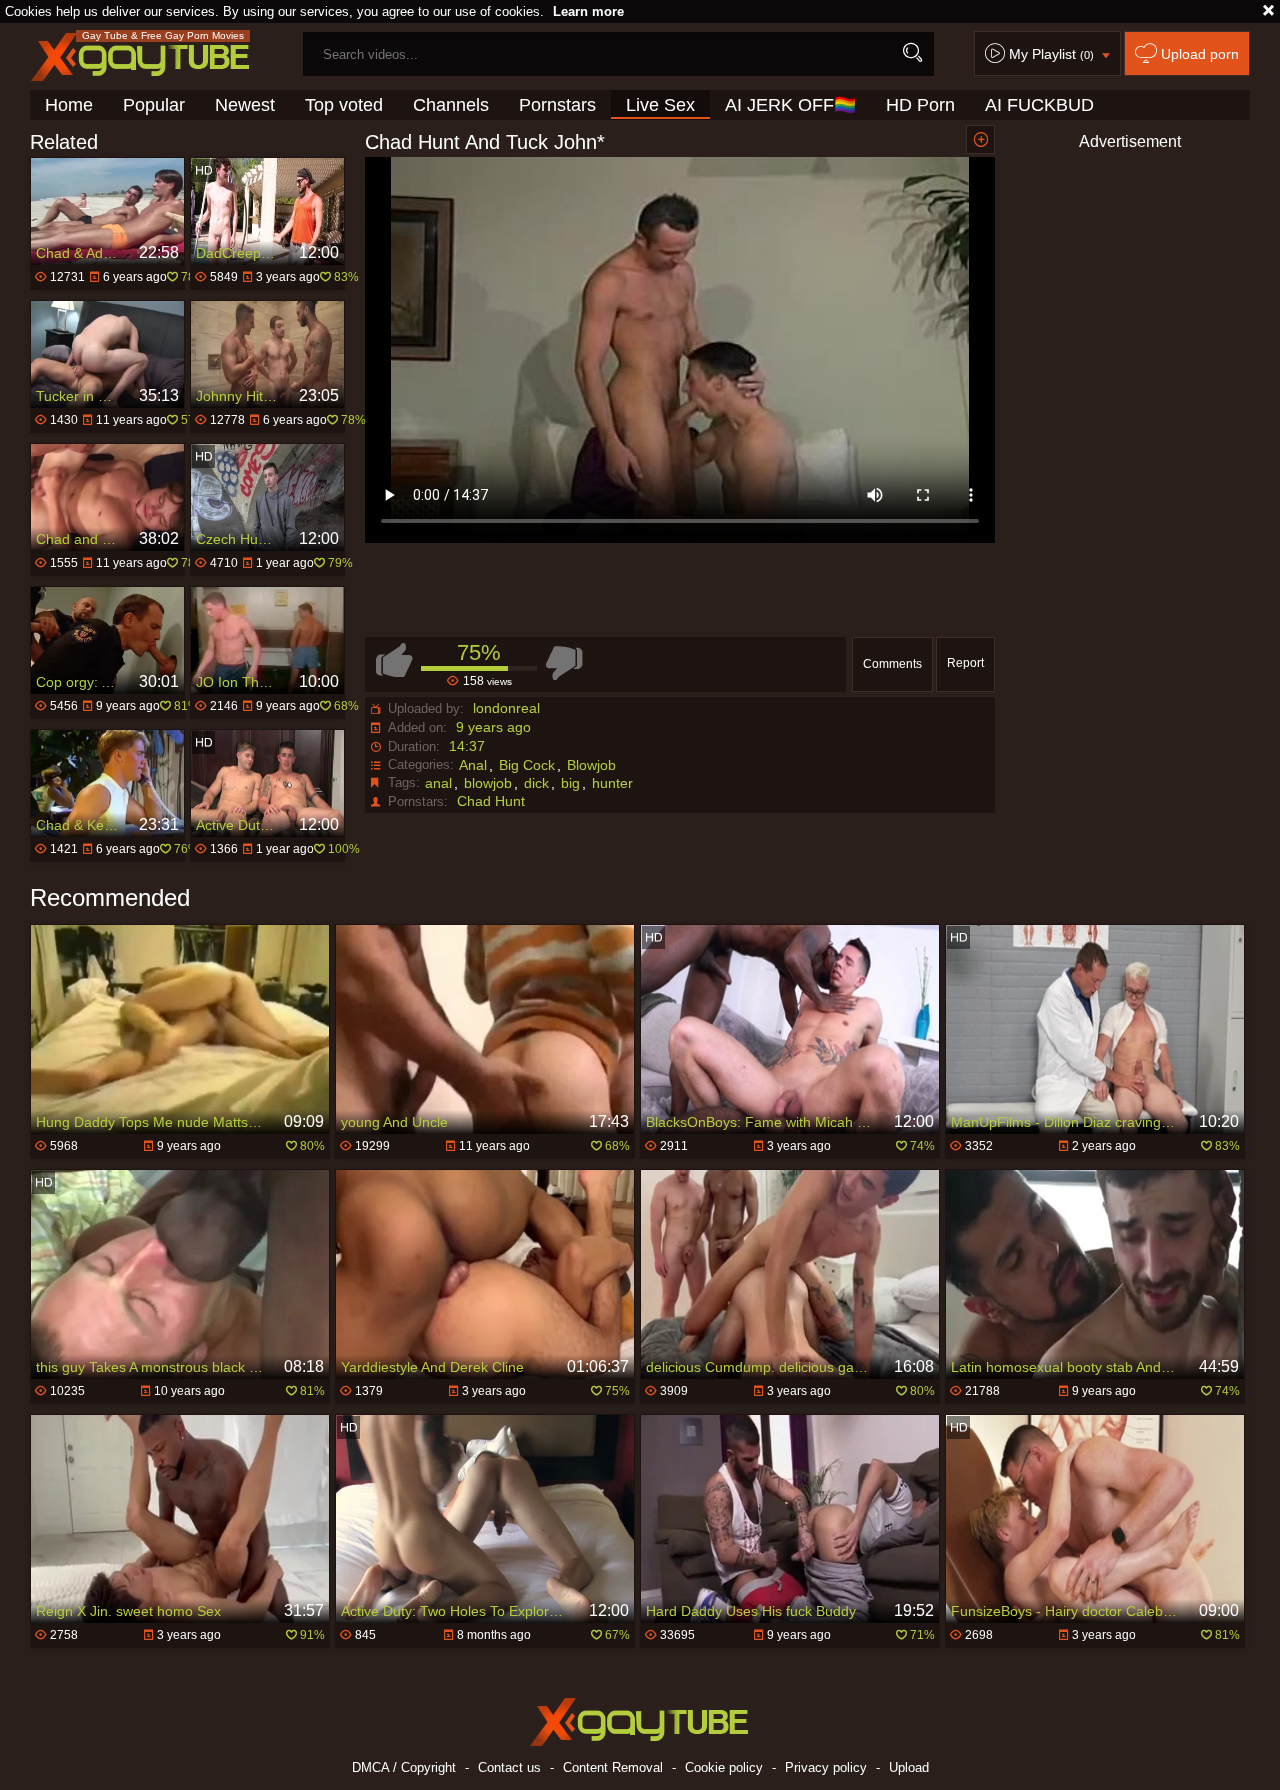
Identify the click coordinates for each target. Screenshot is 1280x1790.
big (570, 783)
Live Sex (660, 105)
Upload (909, 1767)
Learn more (588, 11)
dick (536, 783)
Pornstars (557, 105)
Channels (451, 105)
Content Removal (613, 1767)
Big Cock (527, 765)
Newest (245, 105)
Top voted (344, 105)
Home (69, 105)
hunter (612, 783)
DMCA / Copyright (404, 1767)
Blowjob (591, 765)
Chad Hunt (491, 801)
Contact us (509, 1767)
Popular (154, 105)
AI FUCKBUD (1039, 105)
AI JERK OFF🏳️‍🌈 (790, 105)
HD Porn (920, 105)
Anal (473, 765)
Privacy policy (826, 1767)
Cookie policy (724, 1767)
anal (438, 783)
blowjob (488, 783)
